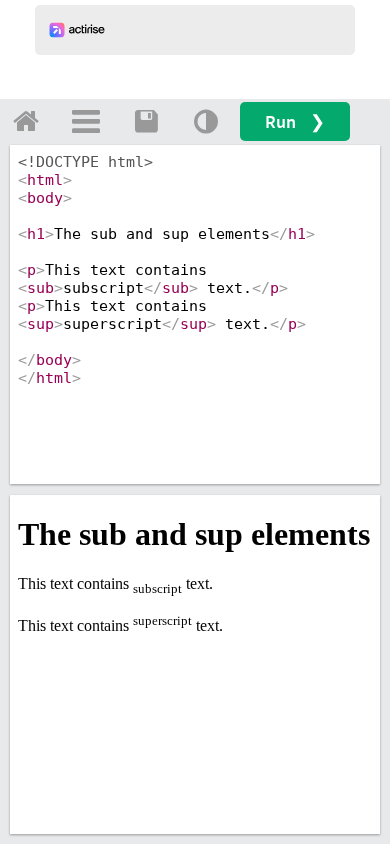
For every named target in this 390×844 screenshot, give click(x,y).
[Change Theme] (206, 121)
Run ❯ (295, 121)
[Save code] (146, 121)
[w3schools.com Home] (26, 121)
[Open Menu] (86, 121)
